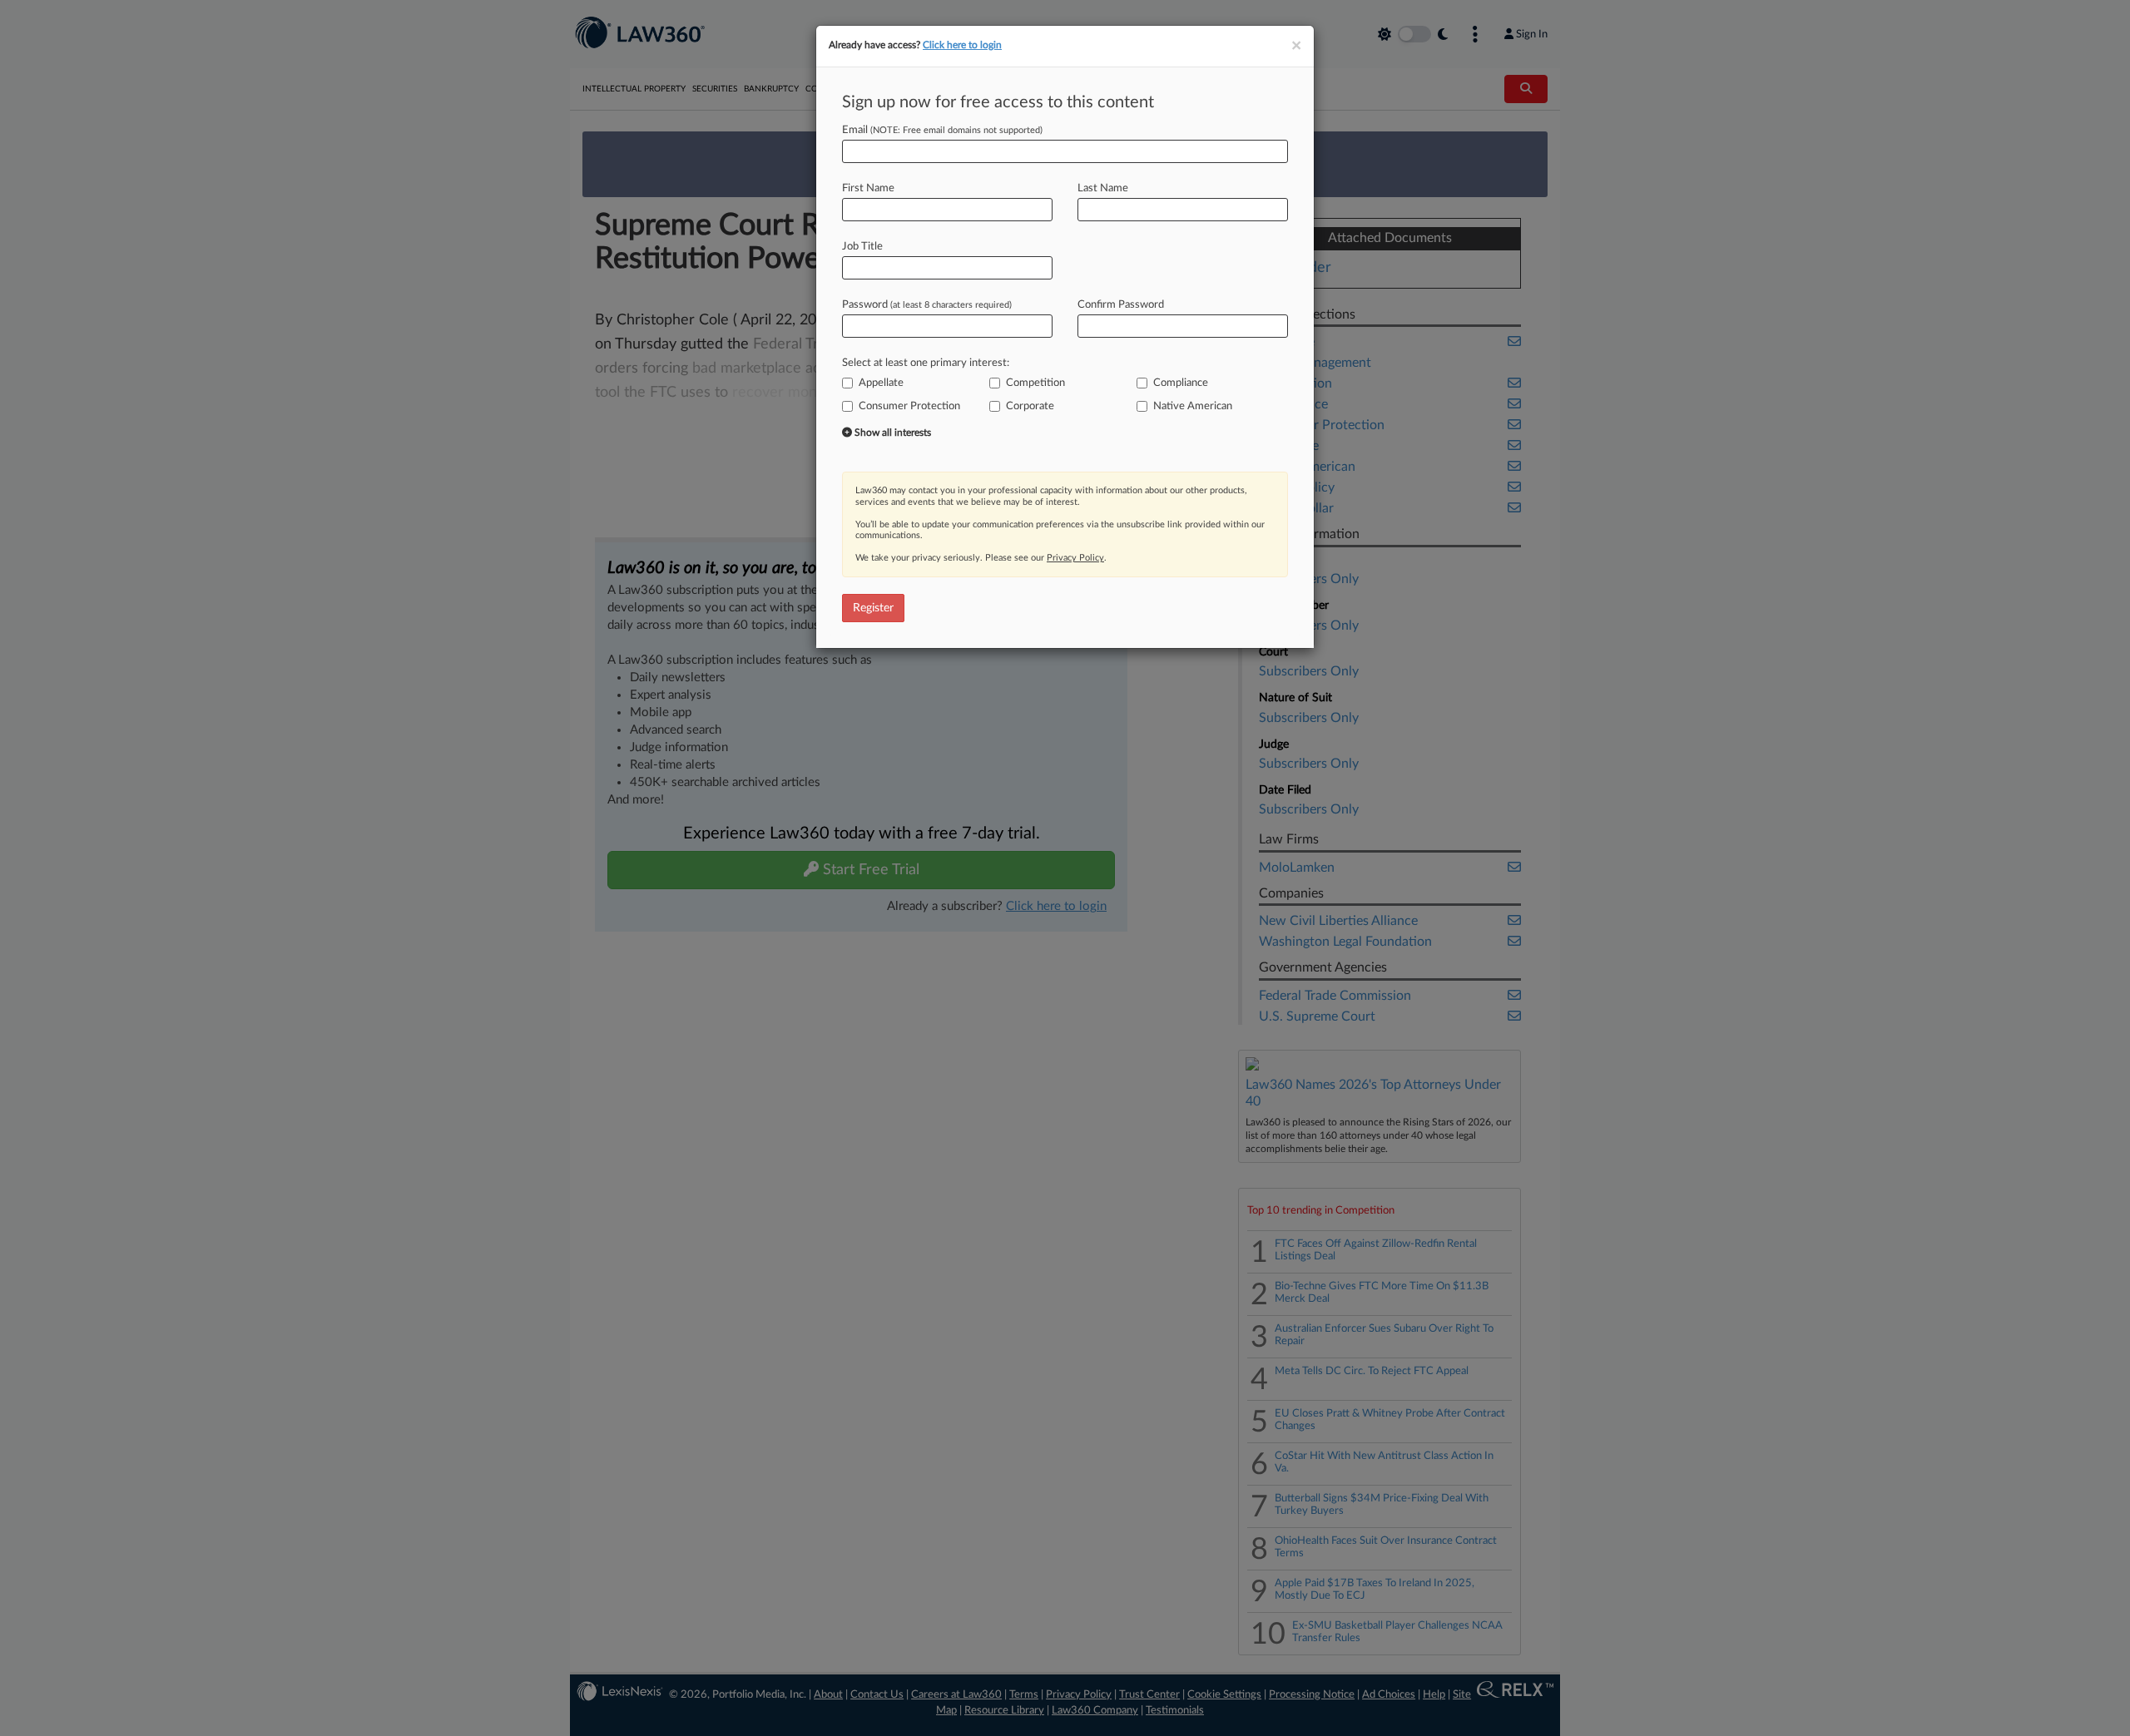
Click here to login (962, 45)
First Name (868, 188)
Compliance (1181, 383)
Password (927, 305)
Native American (1193, 406)
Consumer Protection (909, 406)
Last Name (1103, 188)
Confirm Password (1121, 305)
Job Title (862, 247)
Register (873, 608)
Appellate (881, 383)
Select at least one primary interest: (926, 363)
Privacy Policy (1075, 558)
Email (942, 130)
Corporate (1030, 406)
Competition (1035, 383)
